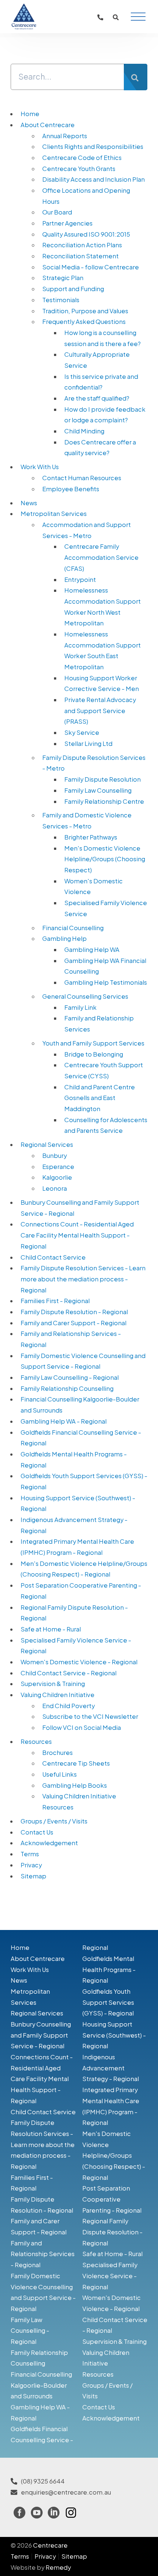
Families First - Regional (55, 1301)
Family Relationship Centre (104, 801)
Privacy (31, 1865)
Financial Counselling (73, 928)
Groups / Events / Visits (54, 1821)
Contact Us (37, 1832)
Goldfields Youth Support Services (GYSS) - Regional (108, 2002)
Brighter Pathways (91, 837)
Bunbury (55, 1156)
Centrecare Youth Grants (79, 169)
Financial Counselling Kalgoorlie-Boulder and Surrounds (41, 2385)
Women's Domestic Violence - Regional (79, 1662)
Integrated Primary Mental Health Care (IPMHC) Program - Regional (111, 2106)
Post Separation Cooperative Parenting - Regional (112, 2199)
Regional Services (47, 1144)
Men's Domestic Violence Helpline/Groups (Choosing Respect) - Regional (114, 2156)
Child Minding (84, 431)
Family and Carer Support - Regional (73, 1323)
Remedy (58, 2567)
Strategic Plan (63, 278)
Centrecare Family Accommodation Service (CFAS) (101, 557)
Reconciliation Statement (80, 256)
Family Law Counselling (98, 790)
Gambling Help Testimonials (106, 982)
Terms (30, 1854)
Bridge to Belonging (94, 1054)
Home (30, 114)
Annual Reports (65, 136)
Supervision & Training (53, 1684)
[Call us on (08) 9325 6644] (100, 17)
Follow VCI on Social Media (82, 1727)
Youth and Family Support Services (93, 1043)
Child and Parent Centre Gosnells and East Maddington (100, 1098)
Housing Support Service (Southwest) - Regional (114, 2035)
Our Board (57, 212)
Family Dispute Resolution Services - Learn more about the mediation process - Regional (83, 1279)
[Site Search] (116, 17)
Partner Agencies (67, 223)
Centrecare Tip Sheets (76, 1763)
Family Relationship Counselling (67, 1388)
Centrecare (50, 2545)
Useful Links (60, 1774)
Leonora (55, 1188)
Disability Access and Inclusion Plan (94, 179)
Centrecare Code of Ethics (82, 158)
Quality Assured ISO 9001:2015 (86, 234)
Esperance (58, 1167)
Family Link (80, 1007)
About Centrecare (48, 125)
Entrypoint (80, 580)
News (29, 503)
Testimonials (61, 300)
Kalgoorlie (57, 1177)
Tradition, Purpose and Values (85, 311)
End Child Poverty (69, 1706)
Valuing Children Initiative (58, 1695)
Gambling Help (64, 938)
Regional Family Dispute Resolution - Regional (112, 2232)
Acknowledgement (49, 1843)
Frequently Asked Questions (84, 322)
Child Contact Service (53, 1257)
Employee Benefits (71, 489)
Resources (36, 1741)
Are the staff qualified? (97, 398)
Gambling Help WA (92, 950)
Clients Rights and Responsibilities (93, 146)
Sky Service (82, 732)
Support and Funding (73, 289)
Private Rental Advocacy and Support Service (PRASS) (100, 711)
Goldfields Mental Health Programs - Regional (109, 1969)
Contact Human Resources (82, 478)
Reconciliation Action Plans (82, 245)
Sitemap (33, 1876)
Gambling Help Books (75, 1785)
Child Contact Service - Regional (69, 1673)
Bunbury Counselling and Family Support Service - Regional (41, 2035)
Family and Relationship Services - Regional (43, 2254)
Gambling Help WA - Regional (64, 1421)
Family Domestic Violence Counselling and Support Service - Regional (43, 2292)
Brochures (58, 1753)
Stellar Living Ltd (88, 744)
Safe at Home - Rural (51, 1629)
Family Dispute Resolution (103, 779)
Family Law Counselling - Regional (70, 1377)
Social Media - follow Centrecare (91, 267)
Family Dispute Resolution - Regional (74, 1312)
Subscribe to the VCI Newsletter (90, 1716)
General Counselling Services (85, 996)
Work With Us (40, 467)
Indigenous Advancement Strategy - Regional (111, 2068)
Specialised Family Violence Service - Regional (110, 2276)
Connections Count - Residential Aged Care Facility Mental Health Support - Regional (77, 1235)
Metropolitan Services (54, 514)
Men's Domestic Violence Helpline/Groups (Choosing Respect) (105, 859)
